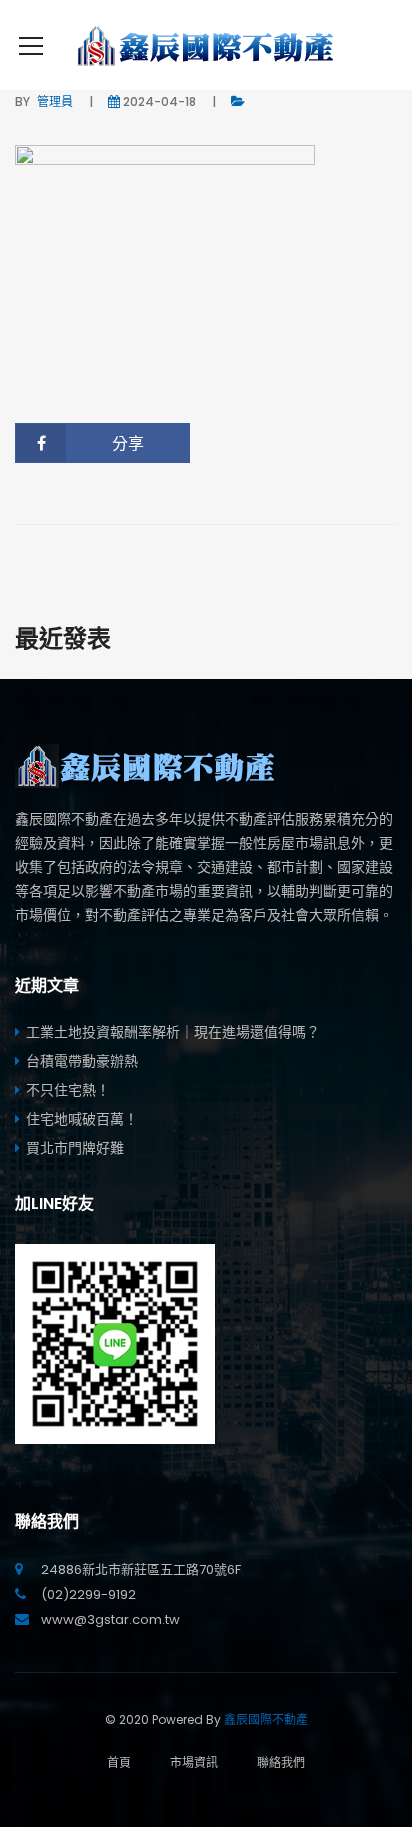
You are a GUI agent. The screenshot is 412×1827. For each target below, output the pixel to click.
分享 (128, 443)
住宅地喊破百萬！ (82, 1119)
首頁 (119, 1762)
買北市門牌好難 (75, 1148)
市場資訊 (194, 1762)
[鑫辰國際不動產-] (206, 45)
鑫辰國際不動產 (266, 1719)
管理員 (55, 101)
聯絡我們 (281, 1762)
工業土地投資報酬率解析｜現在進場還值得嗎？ (173, 1032)
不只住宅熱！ (68, 1090)
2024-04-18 (159, 101)
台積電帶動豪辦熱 (82, 1061)
